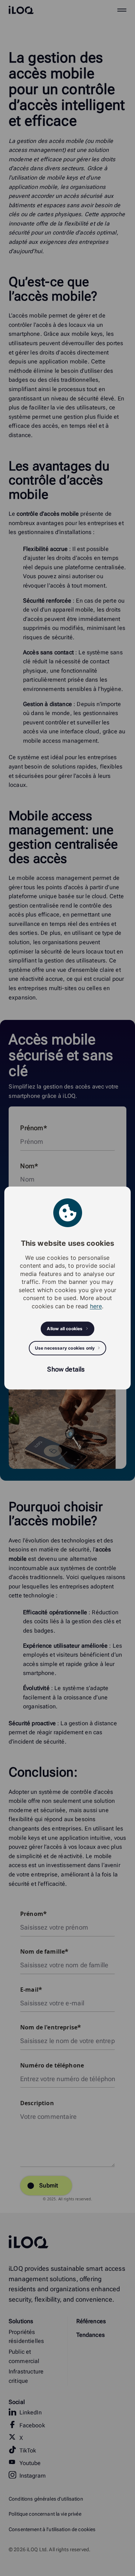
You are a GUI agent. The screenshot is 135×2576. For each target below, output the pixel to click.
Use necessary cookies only (65, 1348)
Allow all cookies (65, 1329)
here (96, 1306)
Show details (66, 1369)
